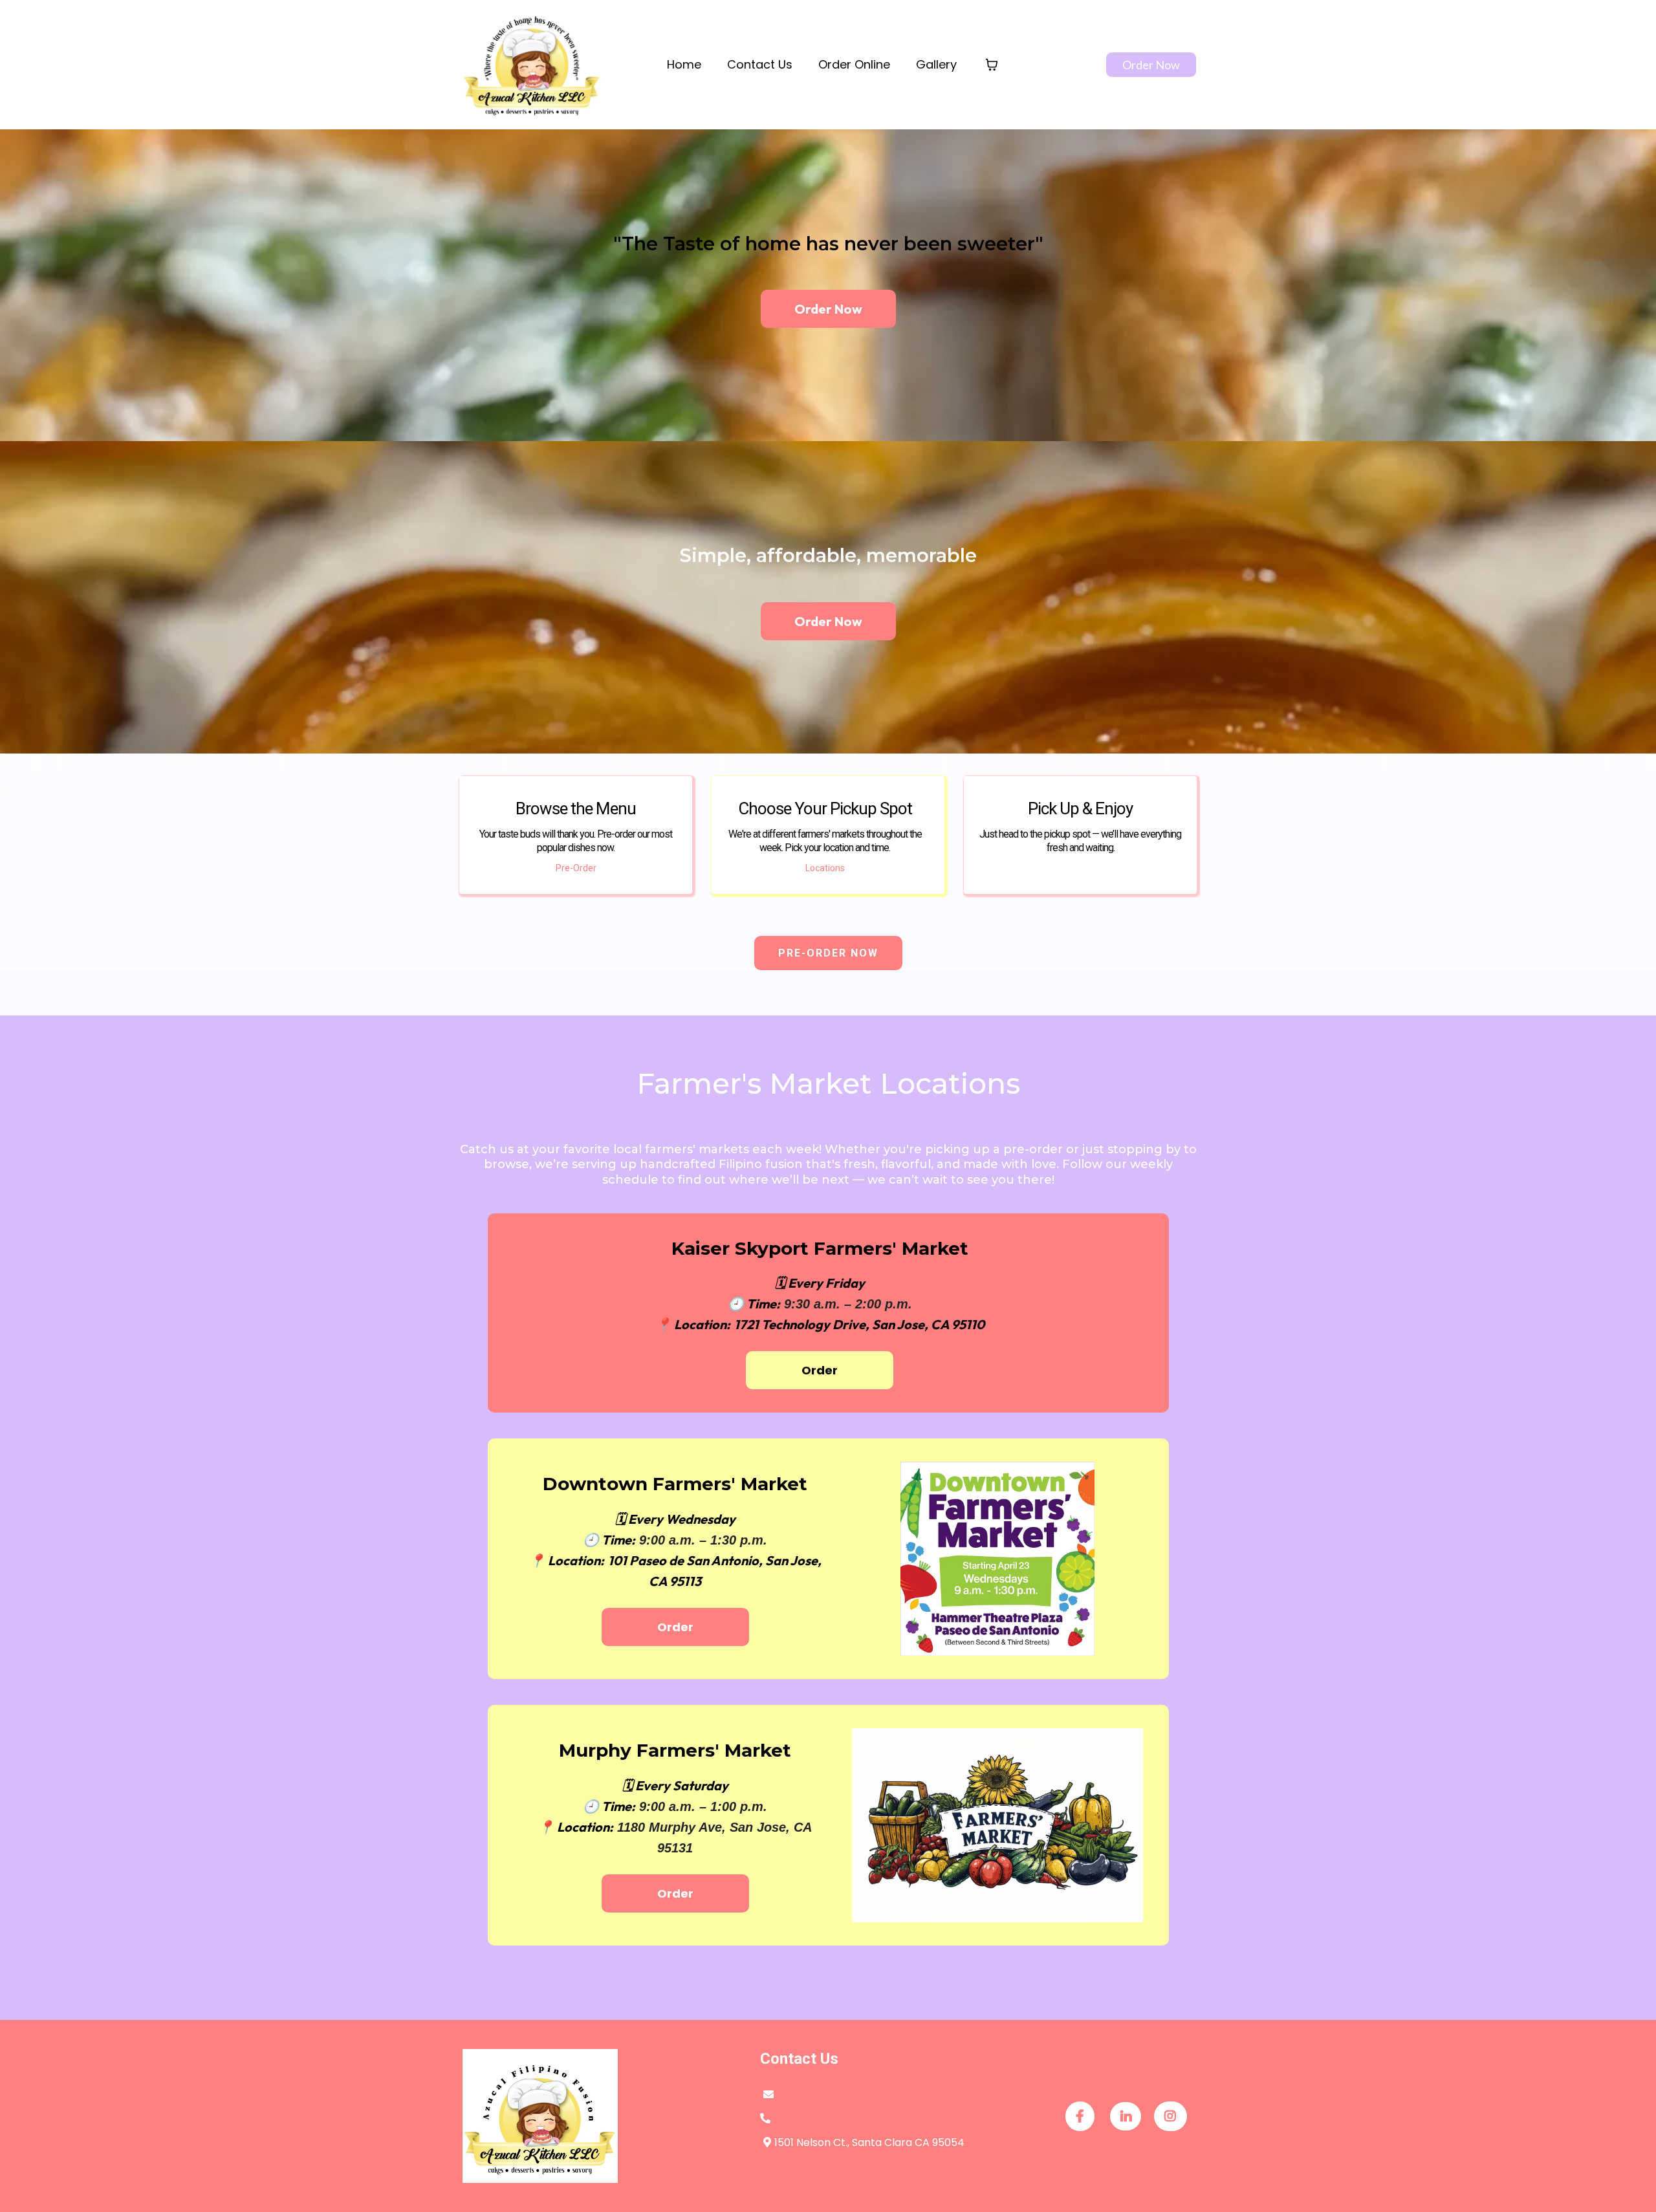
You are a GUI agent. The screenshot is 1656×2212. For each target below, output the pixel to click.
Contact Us (760, 64)
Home (684, 64)
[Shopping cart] (992, 65)
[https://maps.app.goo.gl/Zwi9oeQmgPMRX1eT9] (998, 1559)
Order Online (854, 64)
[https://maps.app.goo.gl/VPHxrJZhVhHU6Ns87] (998, 1825)
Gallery (936, 64)
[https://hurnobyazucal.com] (532, 65)
